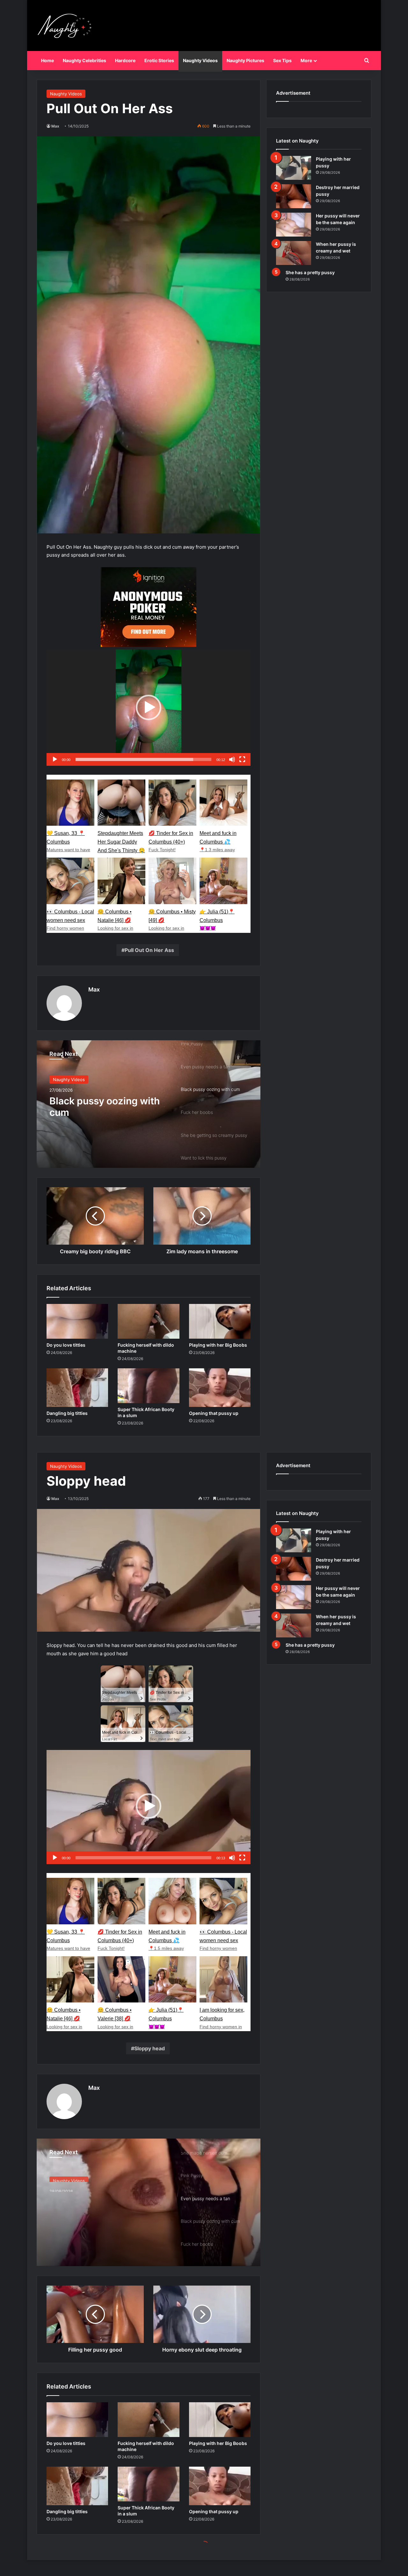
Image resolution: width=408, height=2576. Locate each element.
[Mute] (232, 759)
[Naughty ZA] (67, 26)
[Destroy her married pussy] (294, 196)
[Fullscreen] (242, 759)
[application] (149, 708)
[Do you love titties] (77, 1321)
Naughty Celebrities (84, 60)
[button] (149, 707)
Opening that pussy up (214, 1413)
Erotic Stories (159, 60)
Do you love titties (66, 1345)
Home (47, 60)
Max (55, 126)
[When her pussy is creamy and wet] (294, 253)
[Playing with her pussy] (294, 168)
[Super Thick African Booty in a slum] (148, 1386)
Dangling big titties (67, 1413)
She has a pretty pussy (310, 272)
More (306, 60)
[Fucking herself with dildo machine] (148, 1321)
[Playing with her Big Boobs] (220, 1321)
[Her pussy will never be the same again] (294, 225)
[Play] (55, 759)
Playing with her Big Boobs (218, 1345)
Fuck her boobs (85, 1101)
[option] (149, 1104)
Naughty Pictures (245, 60)
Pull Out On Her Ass (149, 950)
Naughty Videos (200, 60)
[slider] (143, 759)
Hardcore (125, 60)
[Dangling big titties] (77, 1388)
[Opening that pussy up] (220, 1388)
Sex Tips (282, 60)
